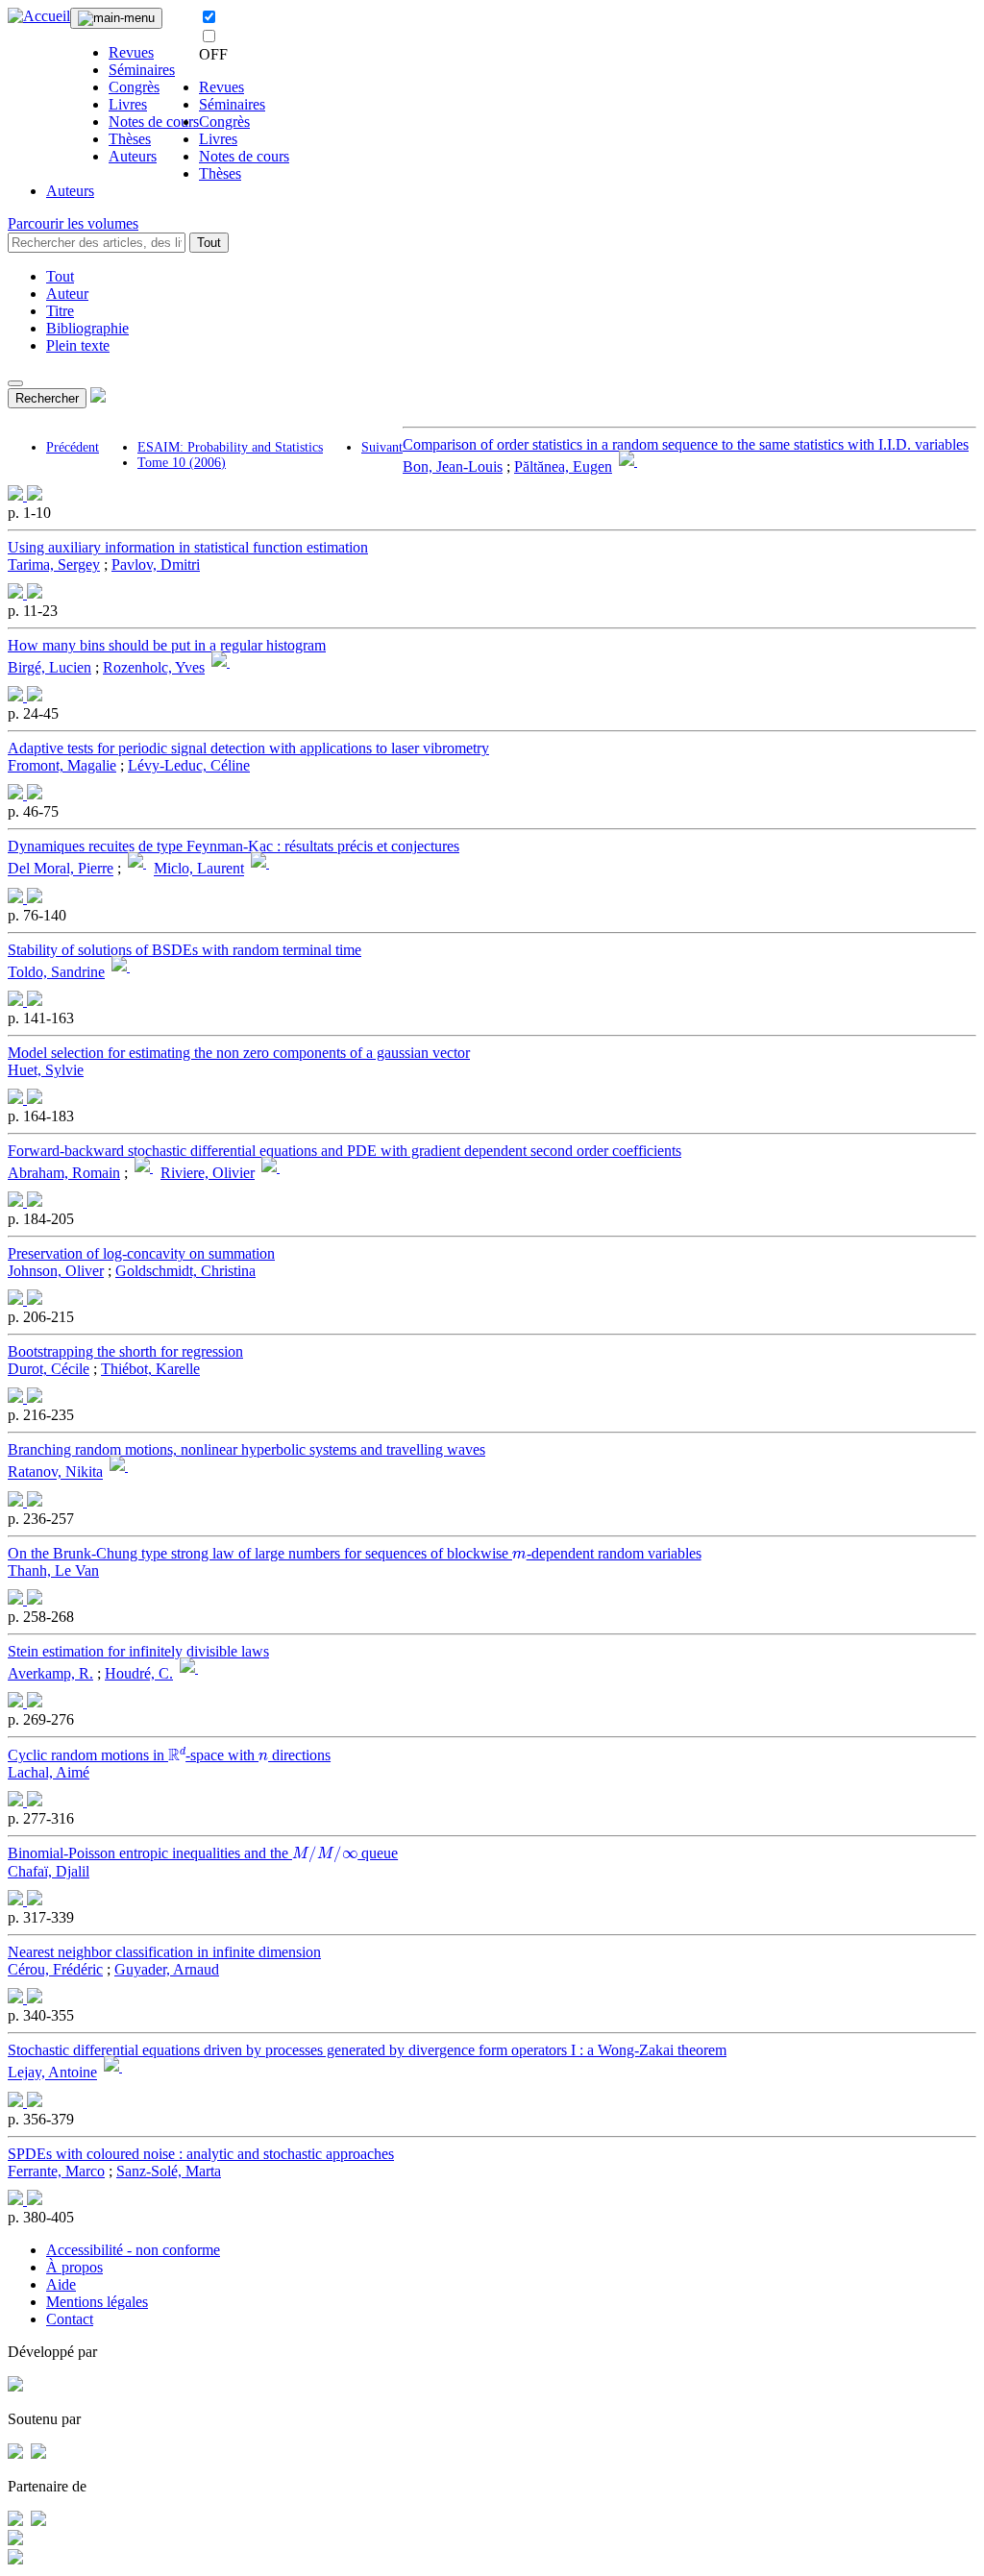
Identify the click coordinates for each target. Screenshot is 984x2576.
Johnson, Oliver (56, 1271)
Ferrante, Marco (56, 2171)
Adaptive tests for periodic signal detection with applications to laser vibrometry (248, 748)
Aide (61, 2284)
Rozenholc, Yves (154, 667)
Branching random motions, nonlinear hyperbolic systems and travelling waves (246, 1449)
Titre (60, 311)
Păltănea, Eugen (563, 466)
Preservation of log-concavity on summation (141, 1253)
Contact (70, 2319)
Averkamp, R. (50, 1673)
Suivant (382, 447)
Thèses (130, 139)
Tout (209, 243)
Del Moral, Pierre (61, 869)
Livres (128, 104)
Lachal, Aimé (49, 1772)
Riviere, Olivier (208, 1173)
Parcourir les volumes (73, 223)
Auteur (67, 294)
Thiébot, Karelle (150, 1369)
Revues (131, 52)
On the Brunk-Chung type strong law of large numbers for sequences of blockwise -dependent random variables (355, 1553)
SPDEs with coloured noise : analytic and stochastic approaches (201, 2154)
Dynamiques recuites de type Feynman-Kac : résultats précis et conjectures (234, 846)
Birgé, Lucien (49, 667)
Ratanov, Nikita (55, 1472)
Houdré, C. (139, 1673)
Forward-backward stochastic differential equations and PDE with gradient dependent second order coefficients (344, 1151)
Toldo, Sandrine (56, 972)
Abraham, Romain (64, 1173)
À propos (74, 2267)
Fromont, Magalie (62, 765)
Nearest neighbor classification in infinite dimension (164, 1952)
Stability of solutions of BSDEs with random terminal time (184, 950)
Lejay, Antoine (52, 2073)
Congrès (134, 87)
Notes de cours (154, 122)
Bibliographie (87, 328)
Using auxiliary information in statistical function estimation (188, 547)
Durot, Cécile (49, 1369)
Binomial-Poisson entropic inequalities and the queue (203, 1853)
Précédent (73, 447)
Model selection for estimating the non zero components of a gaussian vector (239, 1053)
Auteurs (133, 156)
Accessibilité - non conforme (133, 2250)
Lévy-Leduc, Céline (189, 765)
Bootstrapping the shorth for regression (125, 1351)
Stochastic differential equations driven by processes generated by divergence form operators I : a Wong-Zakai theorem (367, 2050)
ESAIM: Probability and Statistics (230, 447)
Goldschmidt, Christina (185, 1271)
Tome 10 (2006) (182, 463)
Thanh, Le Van (53, 1570)
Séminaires (142, 70)
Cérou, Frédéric (55, 1969)
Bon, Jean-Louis (453, 466)
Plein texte (78, 345)
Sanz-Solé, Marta (169, 2171)
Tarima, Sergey (54, 564)
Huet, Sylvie (46, 1070)
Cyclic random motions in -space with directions (169, 1755)
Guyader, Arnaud (167, 1969)
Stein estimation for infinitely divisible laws (138, 1651)
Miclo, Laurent (199, 869)
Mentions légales (97, 2302)
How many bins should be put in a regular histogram (167, 645)
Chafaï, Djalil (49, 1871)
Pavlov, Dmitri (156, 564)
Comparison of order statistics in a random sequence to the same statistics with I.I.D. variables (686, 444)
